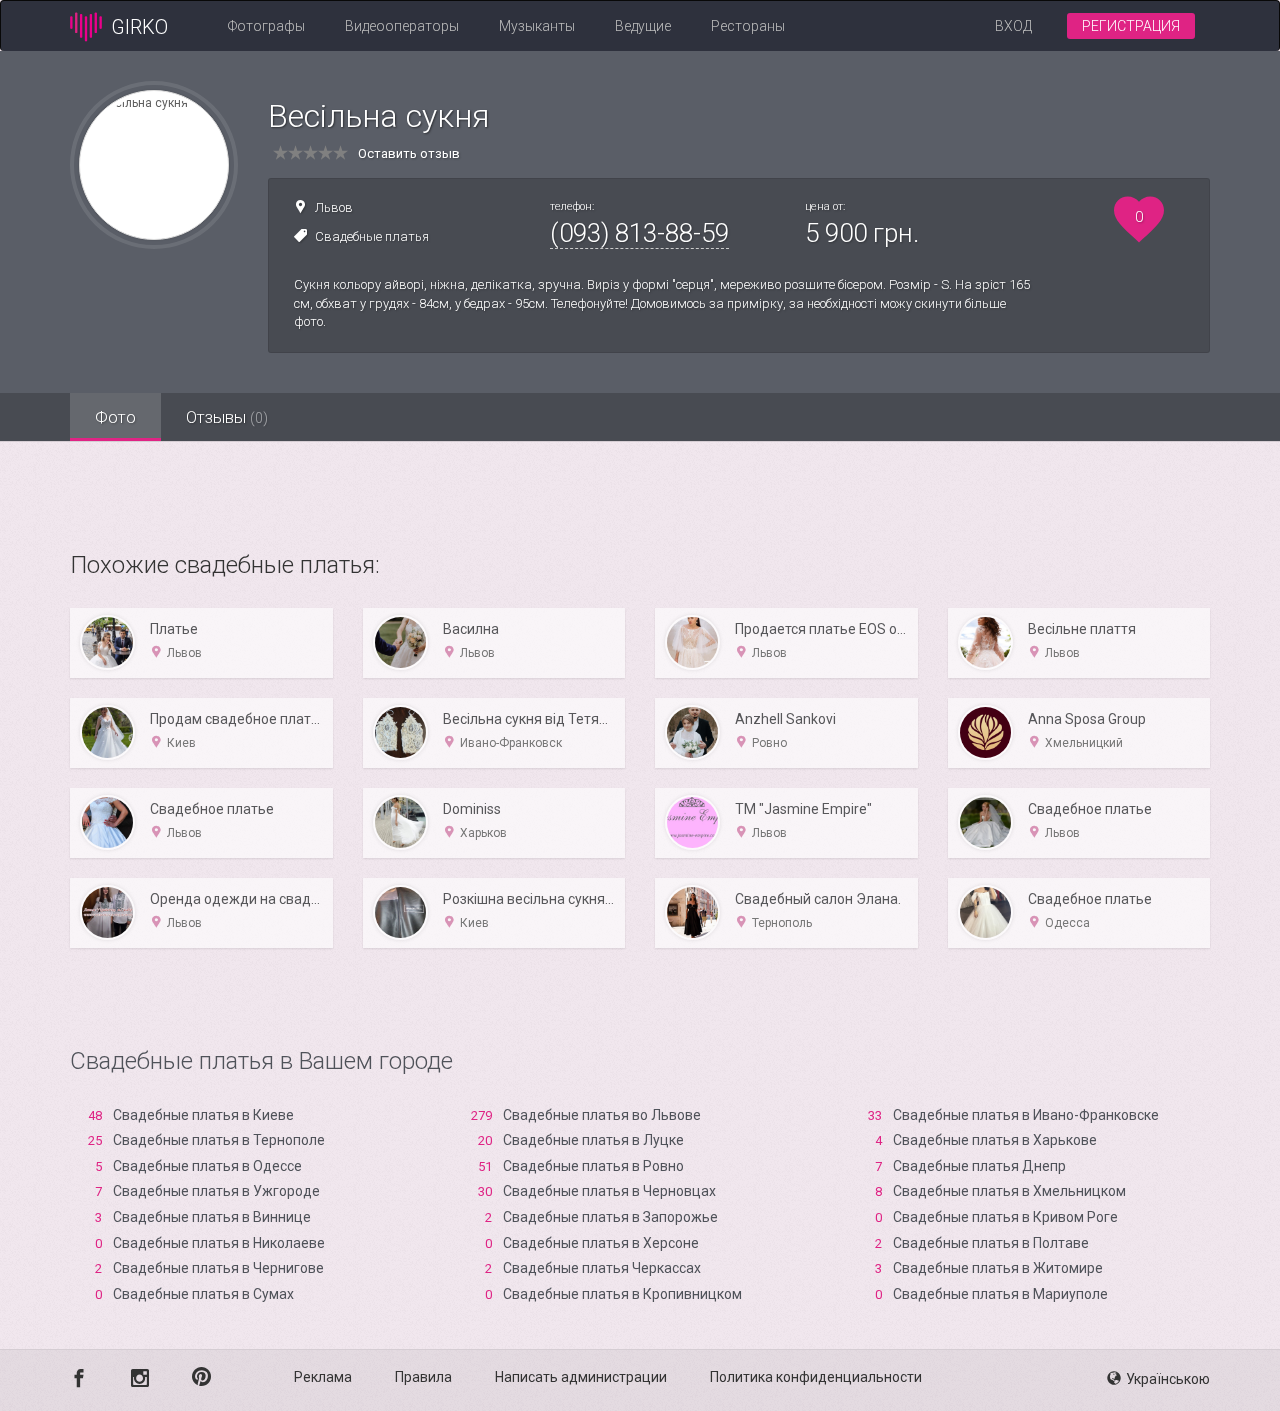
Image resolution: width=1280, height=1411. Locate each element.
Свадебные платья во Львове (602, 1115)
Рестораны (748, 26)
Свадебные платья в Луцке (593, 1140)
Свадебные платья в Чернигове (218, 1268)
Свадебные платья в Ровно (593, 1166)
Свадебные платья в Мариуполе (1000, 1294)
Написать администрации (581, 1377)
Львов (334, 207)
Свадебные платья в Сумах (203, 1294)
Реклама (323, 1377)
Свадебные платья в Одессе (207, 1166)
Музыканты (537, 26)
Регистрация (1131, 26)
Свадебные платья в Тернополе (219, 1140)
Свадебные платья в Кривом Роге (1005, 1217)
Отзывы (227, 417)
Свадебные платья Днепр (979, 1166)
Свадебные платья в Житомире (998, 1268)
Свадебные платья (372, 236)
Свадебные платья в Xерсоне (601, 1243)
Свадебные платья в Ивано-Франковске (1026, 1115)
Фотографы (266, 26)
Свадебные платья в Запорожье (610, 1217)
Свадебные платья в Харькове (995, 1140)
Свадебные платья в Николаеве (219, 1243)
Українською (1168, 1379)
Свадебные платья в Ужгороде (216, 1191)
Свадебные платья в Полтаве (991, 1243)
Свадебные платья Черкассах (602, 1268)
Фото (115, 417)
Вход (1013, 26)
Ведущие (643, 26)
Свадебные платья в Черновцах (609, 1191)
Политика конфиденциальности (816, 1377)
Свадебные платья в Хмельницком (1009, 1191)
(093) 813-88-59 (639, 233)
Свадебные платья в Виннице (212, 1217)
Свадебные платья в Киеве (203, 1115)
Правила (423, 1377)
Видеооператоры (402, 26)
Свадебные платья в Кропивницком (622, 1294)
